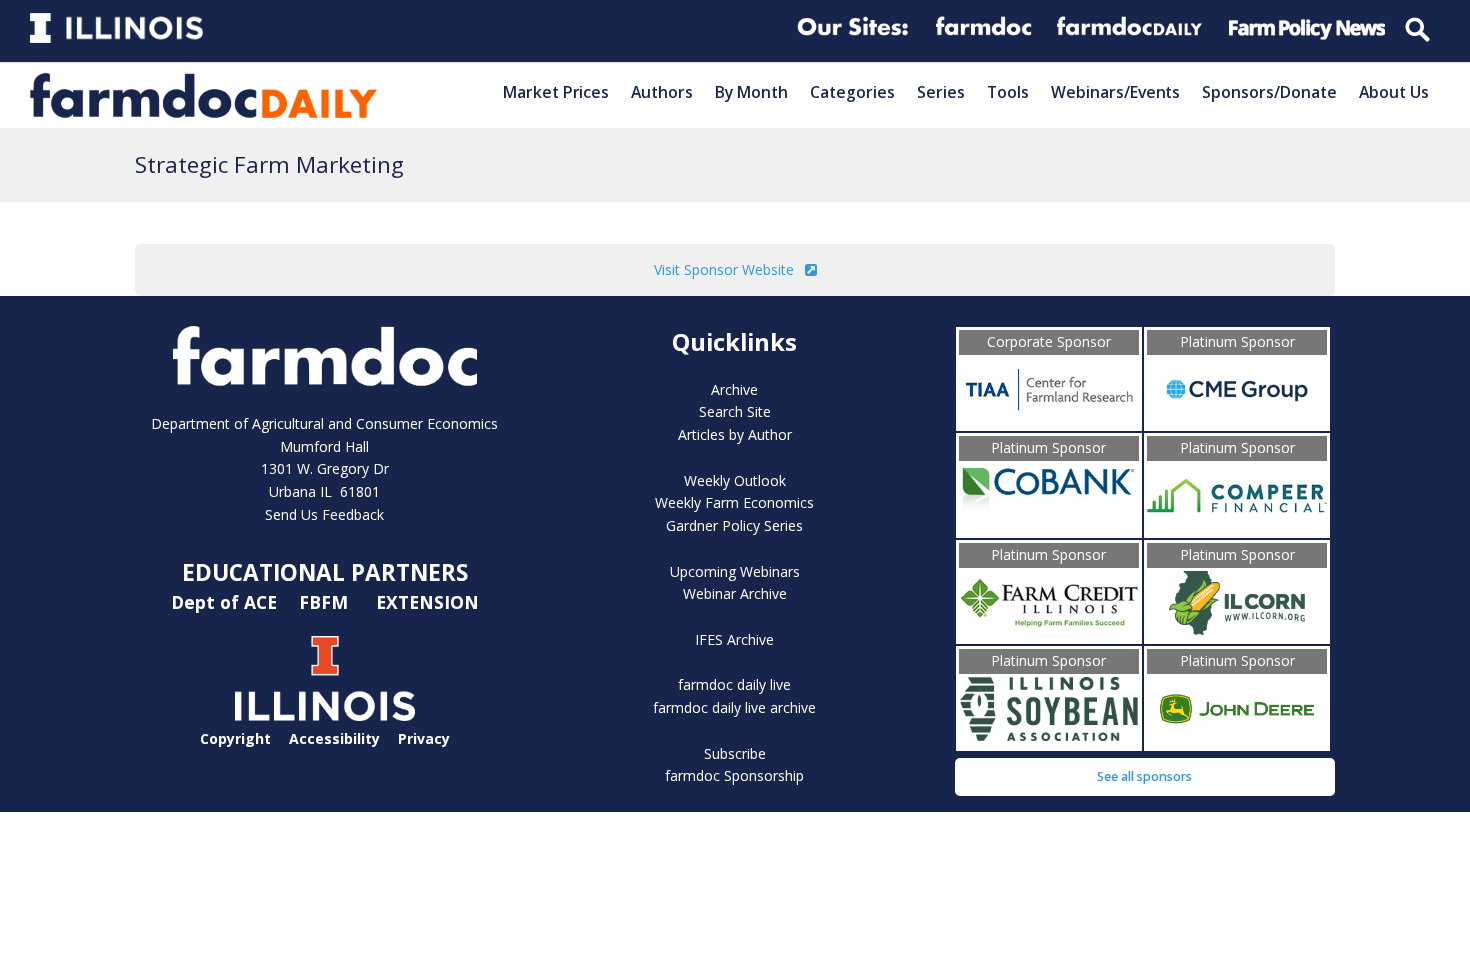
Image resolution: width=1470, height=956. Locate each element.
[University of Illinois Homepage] (325, 715)
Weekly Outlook (735, 480)
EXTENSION (427, 602)
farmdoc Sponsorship (734, 775)
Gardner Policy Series (734, 525)
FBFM (326, 602)
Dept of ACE (226, 602)
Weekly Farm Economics (734, 502)
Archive (734, 389)
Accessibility (334, 738)
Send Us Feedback (324, 514)
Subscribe (735, 753)
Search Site (735, 411)
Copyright (235, 738)
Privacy (424, 738)
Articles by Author (735, 434)
